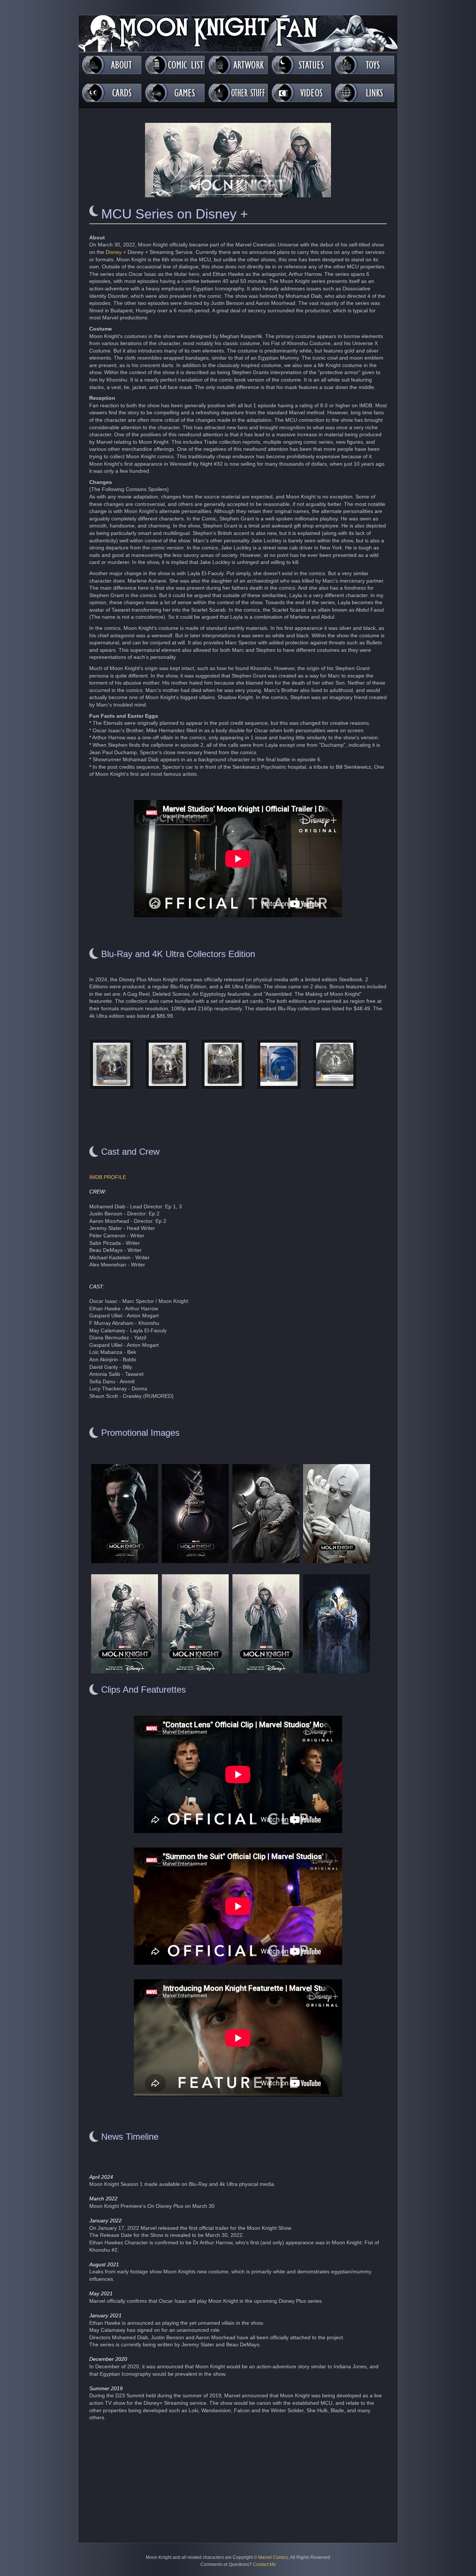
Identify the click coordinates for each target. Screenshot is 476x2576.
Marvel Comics (273, 2557)
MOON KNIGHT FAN (238, 34)
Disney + (116, 252)
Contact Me (264, 2564)
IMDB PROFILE (108, 1177)
